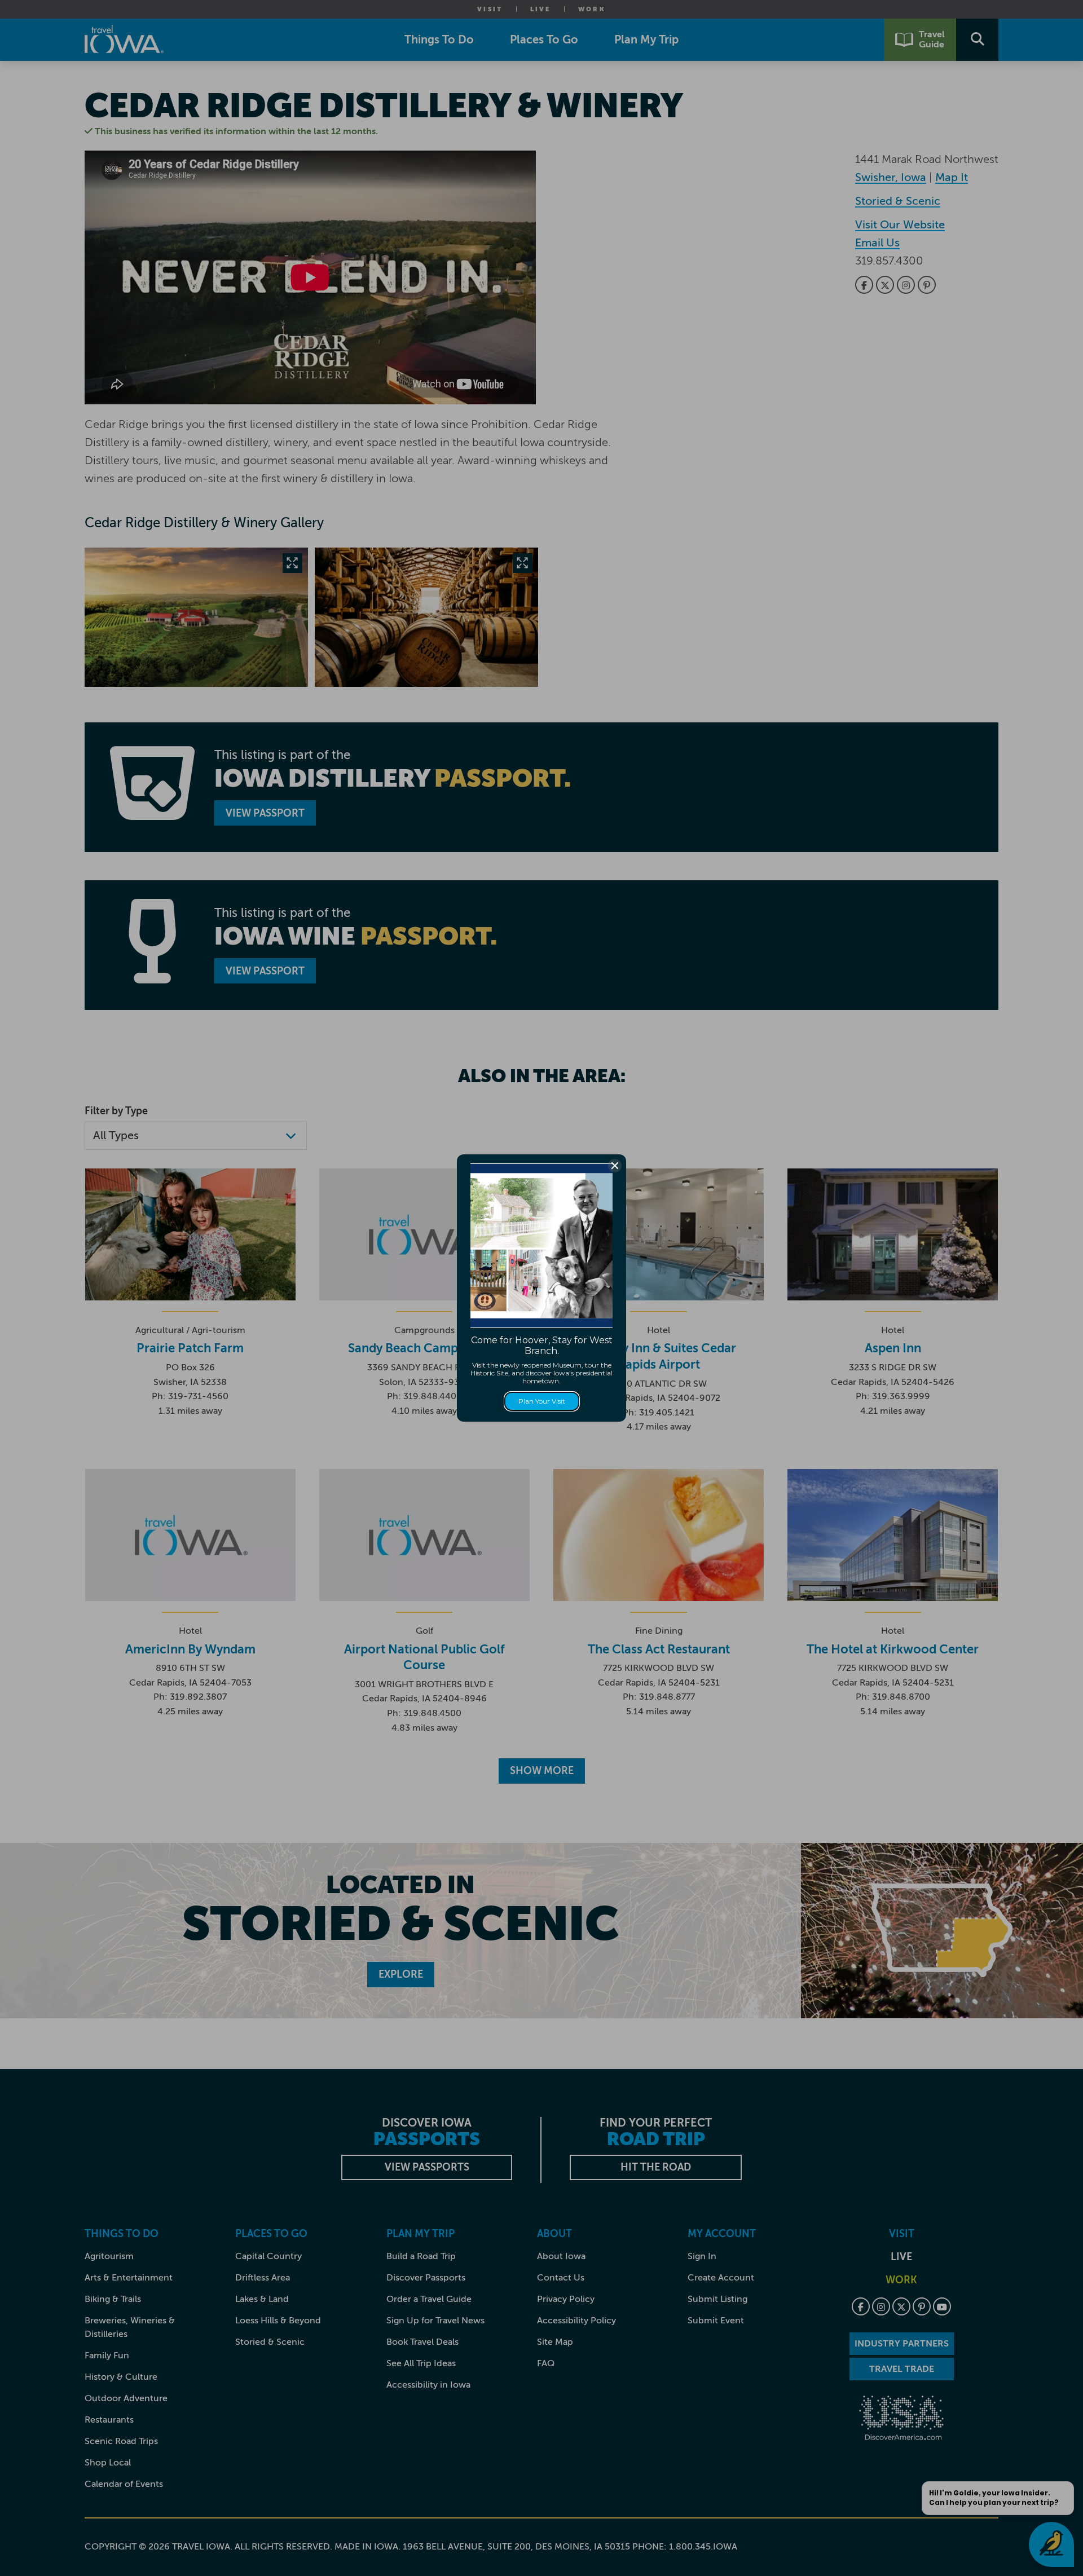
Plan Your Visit (542, 1401)
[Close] (615, 1166)
